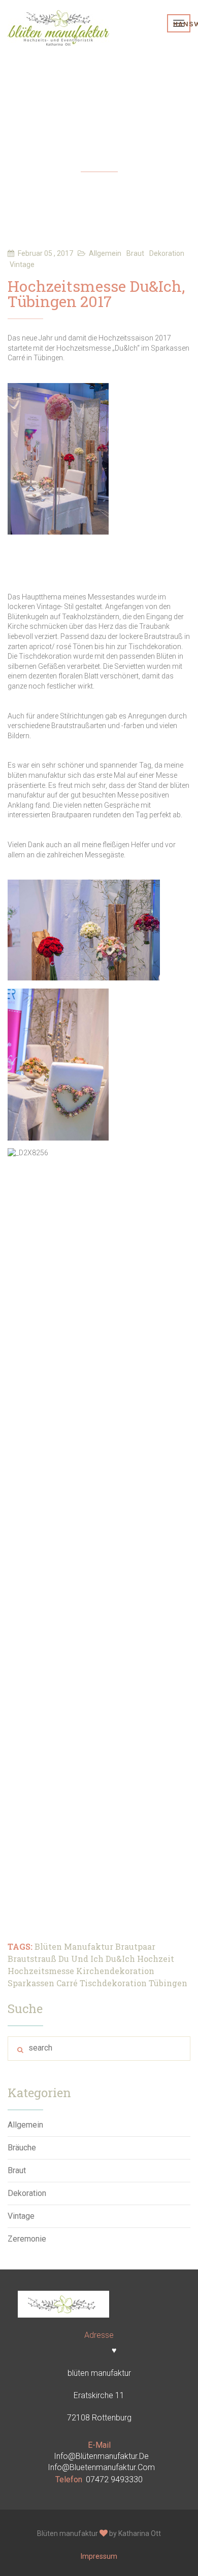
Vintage (21, 2216)
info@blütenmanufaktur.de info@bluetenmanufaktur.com (101, 2462)
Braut (17, 2170)
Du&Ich (120, 1959)
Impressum (99, 2556)
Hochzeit (156, 1959)
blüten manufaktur (74, 1946)
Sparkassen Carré (43, 1983)
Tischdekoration (113, 1983)
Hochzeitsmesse (41, 1971)
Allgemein (25, 2125)
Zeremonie (27, 2239)
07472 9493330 (114, 2479)
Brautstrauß (32, 1959)
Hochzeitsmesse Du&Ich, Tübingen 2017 (96, 295)
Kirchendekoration (115, 1971)
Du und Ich (81, 1959)
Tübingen (168, 1983)
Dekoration (27, 2193)
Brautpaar (135, 1946)
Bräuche (22, 2148)
